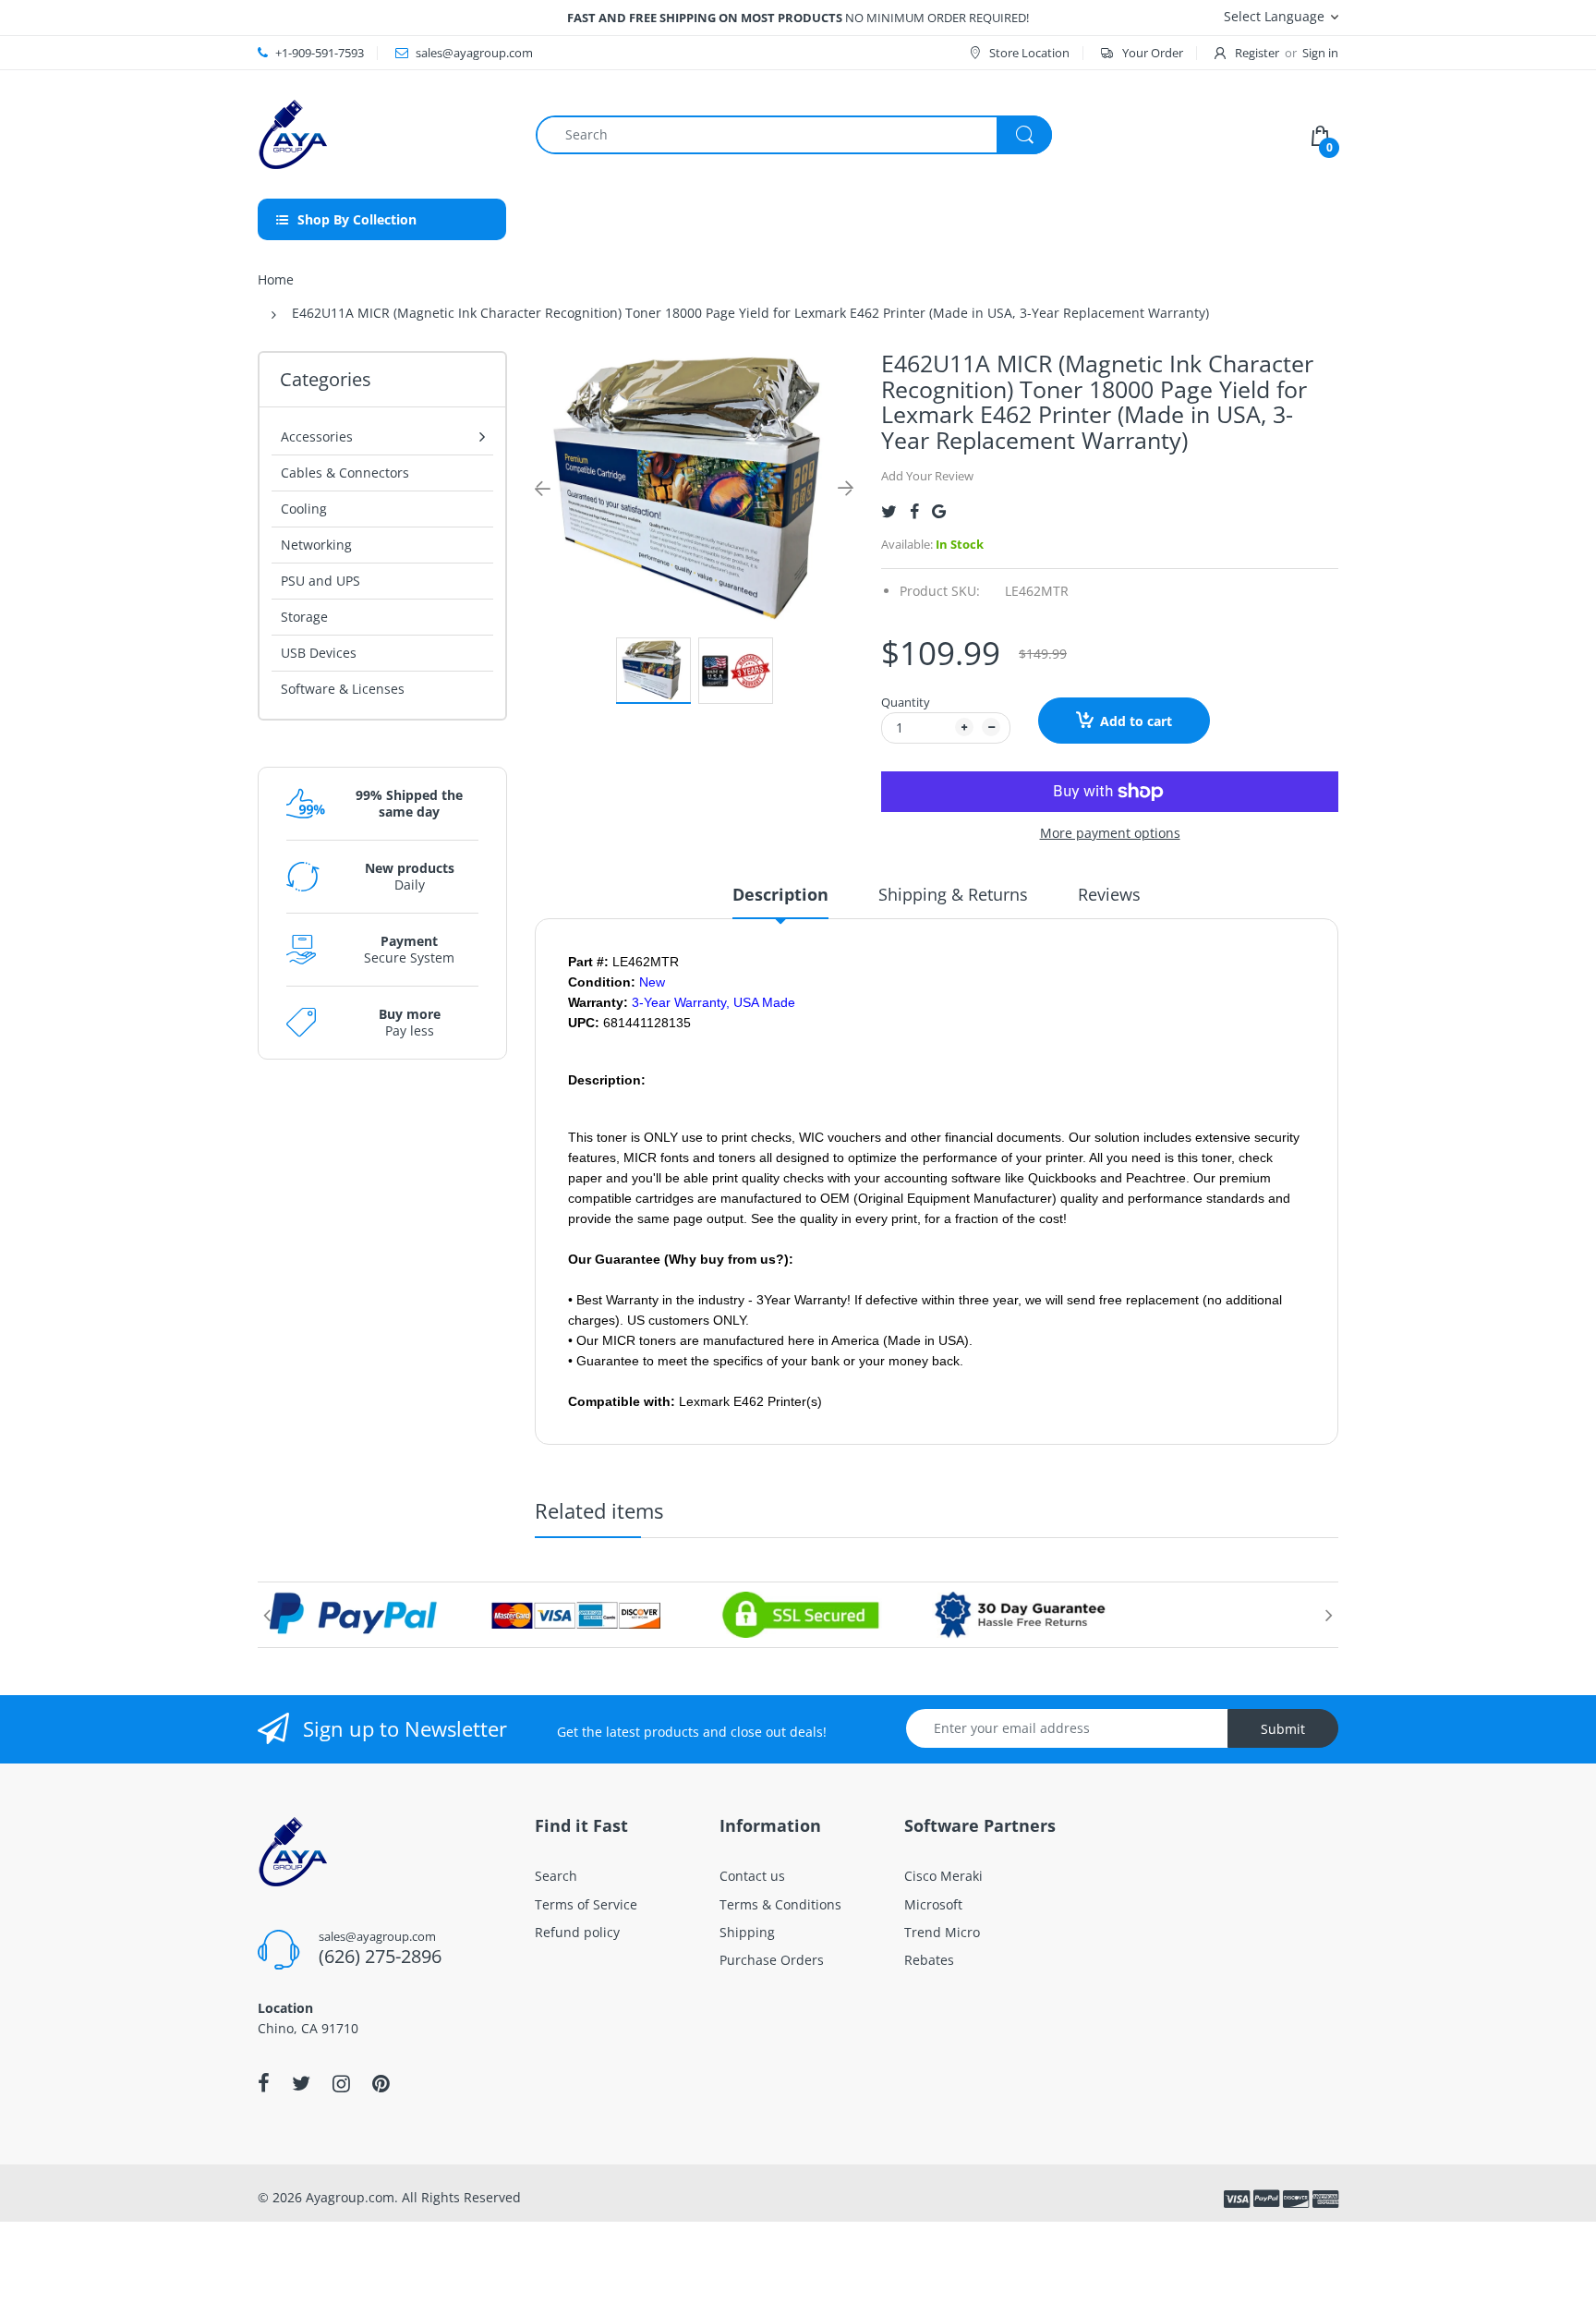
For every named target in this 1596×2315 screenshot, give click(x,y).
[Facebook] (914, 511)
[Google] (939, 511)
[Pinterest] (381, 2083)
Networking (316, 545)
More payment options (1110, 833)
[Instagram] (341, 2083)
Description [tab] (780, 894)
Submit (1283, 1729)
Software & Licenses (343, 689)
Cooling (304, 509)
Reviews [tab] (1109, 894)
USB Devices (319, 653)
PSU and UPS (320, 581)
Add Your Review (927, 476)
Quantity (906, 702)
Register (1257, 53)
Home (276, 279)
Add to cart (1136, 721)
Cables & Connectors (345, 473)
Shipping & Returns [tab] (953, 894)
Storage (304, 617)
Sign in (1320, 53)
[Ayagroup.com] (292, 133)
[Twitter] (889, 511)
